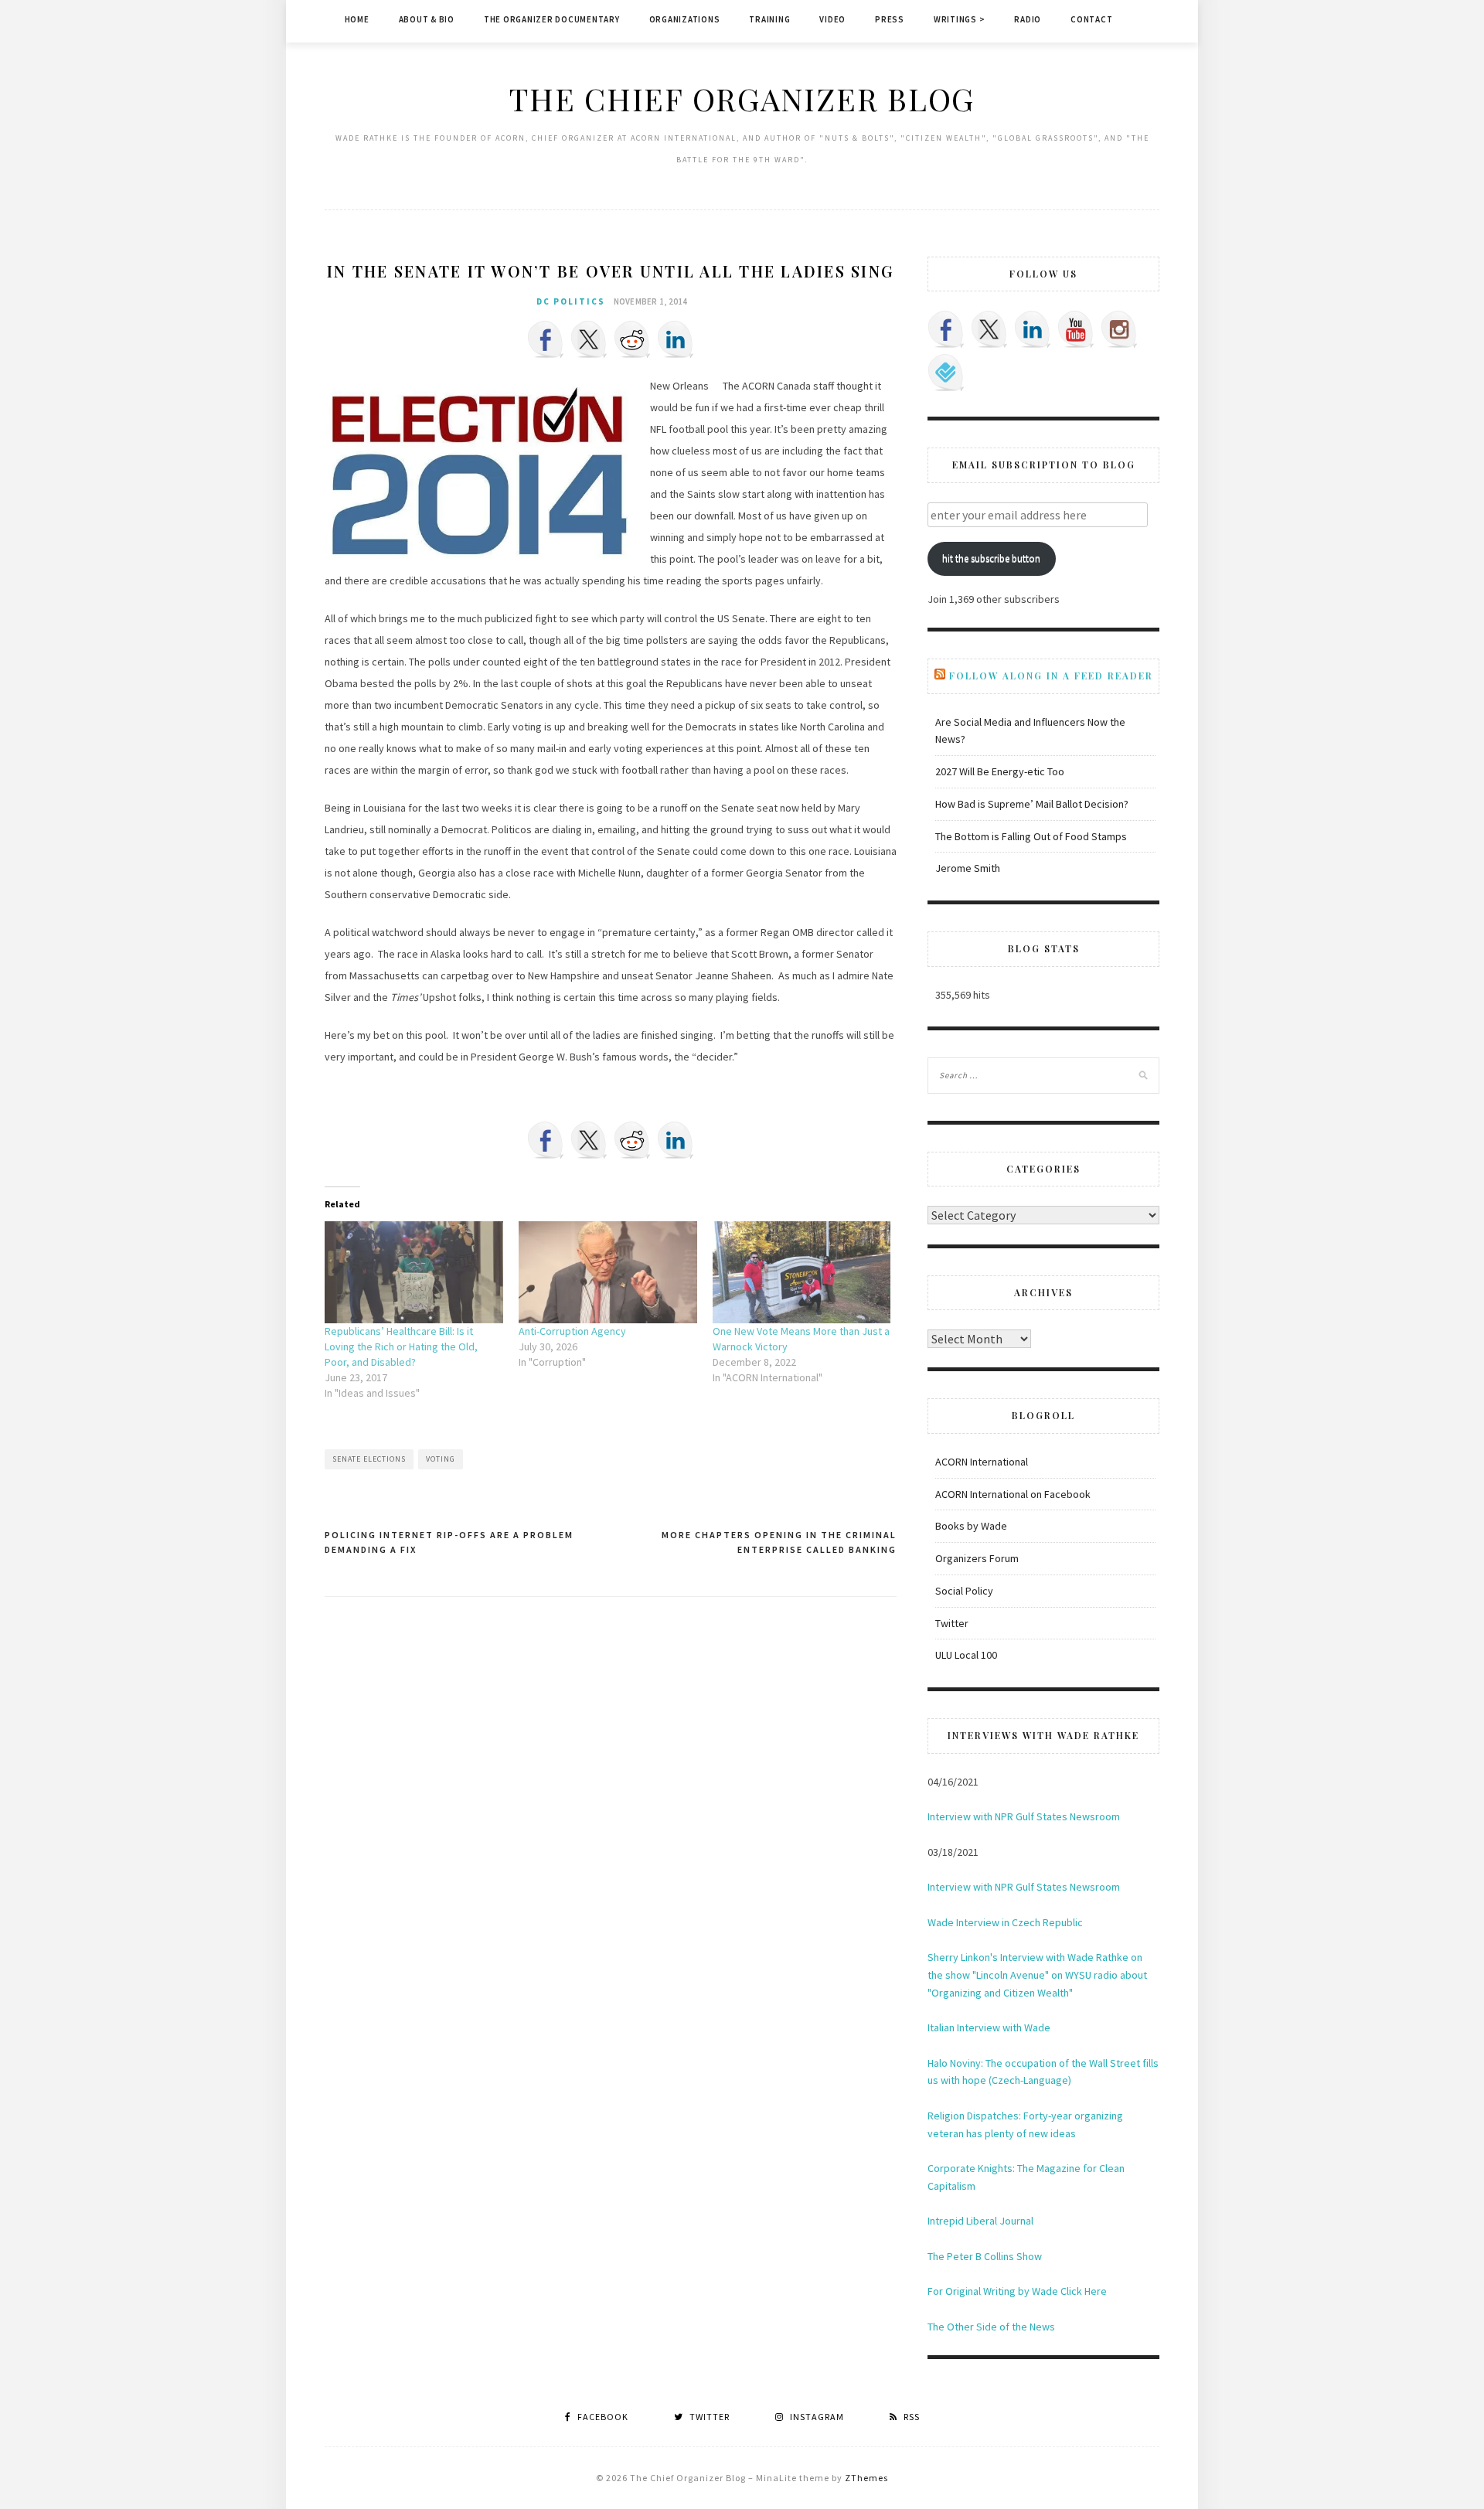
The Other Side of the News (991, 2327)
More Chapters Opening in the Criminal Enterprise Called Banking (779, 1542)
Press (890, 19)
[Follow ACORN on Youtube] (1076, 329)
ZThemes (866, 2478)
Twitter (952, 1623)
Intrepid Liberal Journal (980, 2221)
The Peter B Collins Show (985, 2256)
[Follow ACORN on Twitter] (989, 329)
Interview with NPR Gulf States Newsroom (1024, 1816)
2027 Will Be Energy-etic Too (1000, 771)
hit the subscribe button (991, 558)
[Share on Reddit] (632, 339)
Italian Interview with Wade (989, 2027)
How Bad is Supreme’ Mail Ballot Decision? (1032, 804)
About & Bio (427, 19)
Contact (1091, 19)
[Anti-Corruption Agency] (608, 1272)
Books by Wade (971, 1526)
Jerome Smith (968, 868)
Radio (1028, 19)
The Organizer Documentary (552, 19)
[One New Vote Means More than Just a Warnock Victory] (802, 1272)
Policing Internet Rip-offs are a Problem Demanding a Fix (449, 1542)
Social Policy (964, 1591)
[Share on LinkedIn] (676, 339)
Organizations (685, 19)
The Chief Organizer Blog (742, 99)
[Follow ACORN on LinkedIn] (1033, 329)
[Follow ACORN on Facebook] (946, 329)
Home (357, 19)
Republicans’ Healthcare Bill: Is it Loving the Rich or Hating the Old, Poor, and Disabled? (401, 1346)
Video (832, 19)
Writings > (960, 19)
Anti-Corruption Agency (572, 1331)
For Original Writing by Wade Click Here (1017, 2291)
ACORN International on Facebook (1013, 1494)
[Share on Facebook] (546, 339)
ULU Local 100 (966, 1655)
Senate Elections (369, 1459)
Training (769, 19)
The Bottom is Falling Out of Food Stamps (1031, 836)
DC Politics (571, 301)
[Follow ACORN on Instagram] (1119, 329)
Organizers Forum (977, 1558)
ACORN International (982, 1462)
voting (441, 1459)
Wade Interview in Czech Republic (1005, 1922)
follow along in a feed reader (1051, 676)
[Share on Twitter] (589, 339)
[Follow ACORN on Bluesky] (946, 373)
